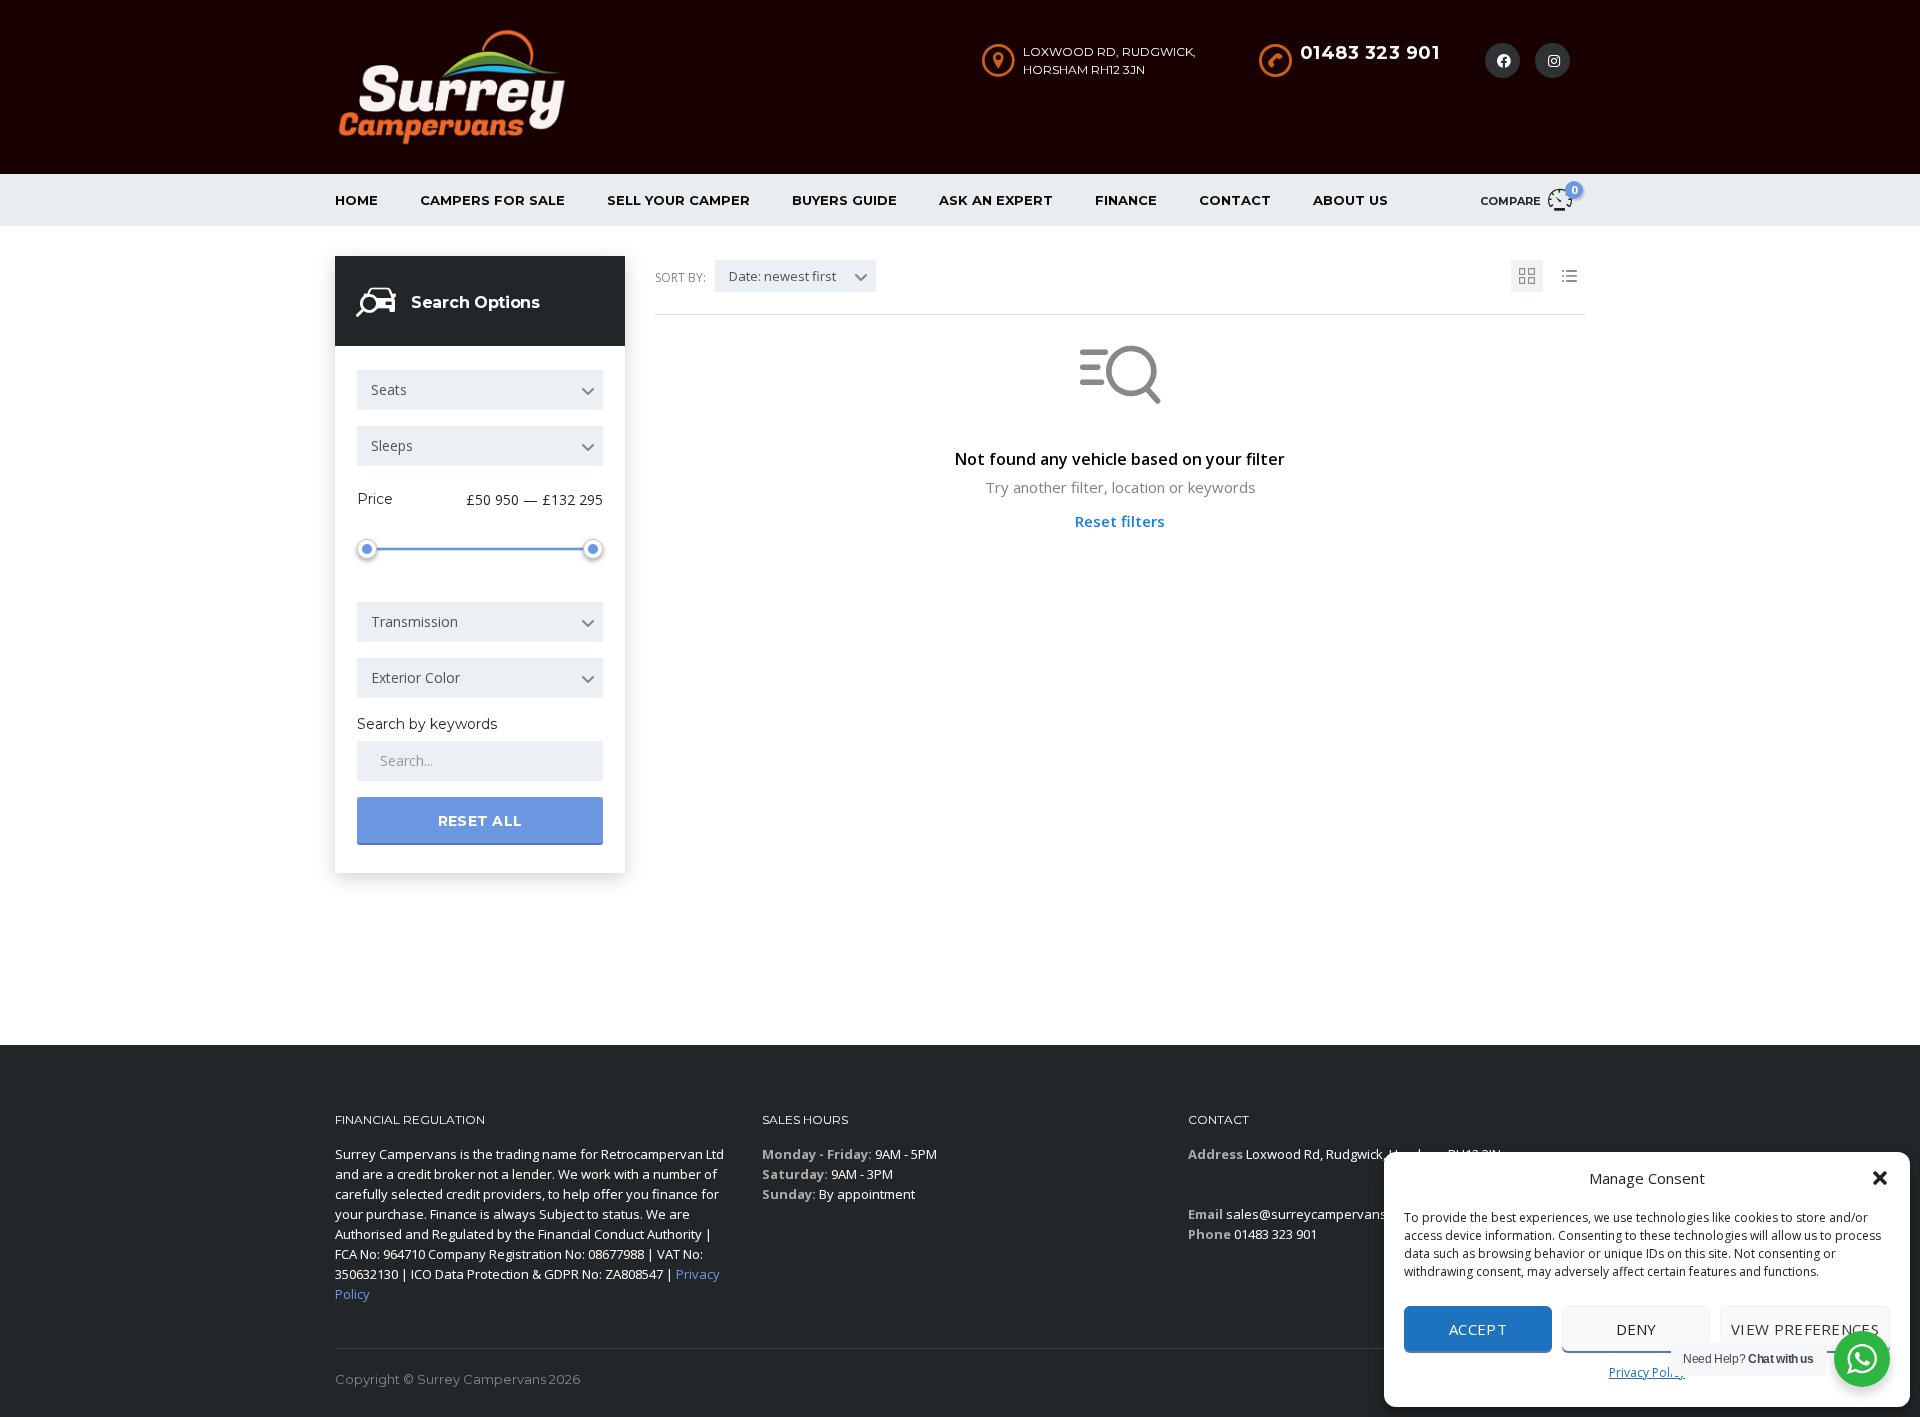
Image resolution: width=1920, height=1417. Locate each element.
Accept (1478, 1329)
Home (356, 200)
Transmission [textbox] (414, 621)
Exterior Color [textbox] (415, 677)
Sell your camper (678, 200)
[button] (1880, 1178)
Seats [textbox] (389, 389)
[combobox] (480, 390)
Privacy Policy (1647, 1372)
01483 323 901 (1370, 53)
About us (1350, 200)
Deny (1636, 1329)
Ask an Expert (996, 200)
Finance (1126, 200)
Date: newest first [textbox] (782, 276)
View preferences (1805, 1329)
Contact (1235, 200)
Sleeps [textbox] (392, 445)
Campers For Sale (492, 200)
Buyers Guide (844, 200)
